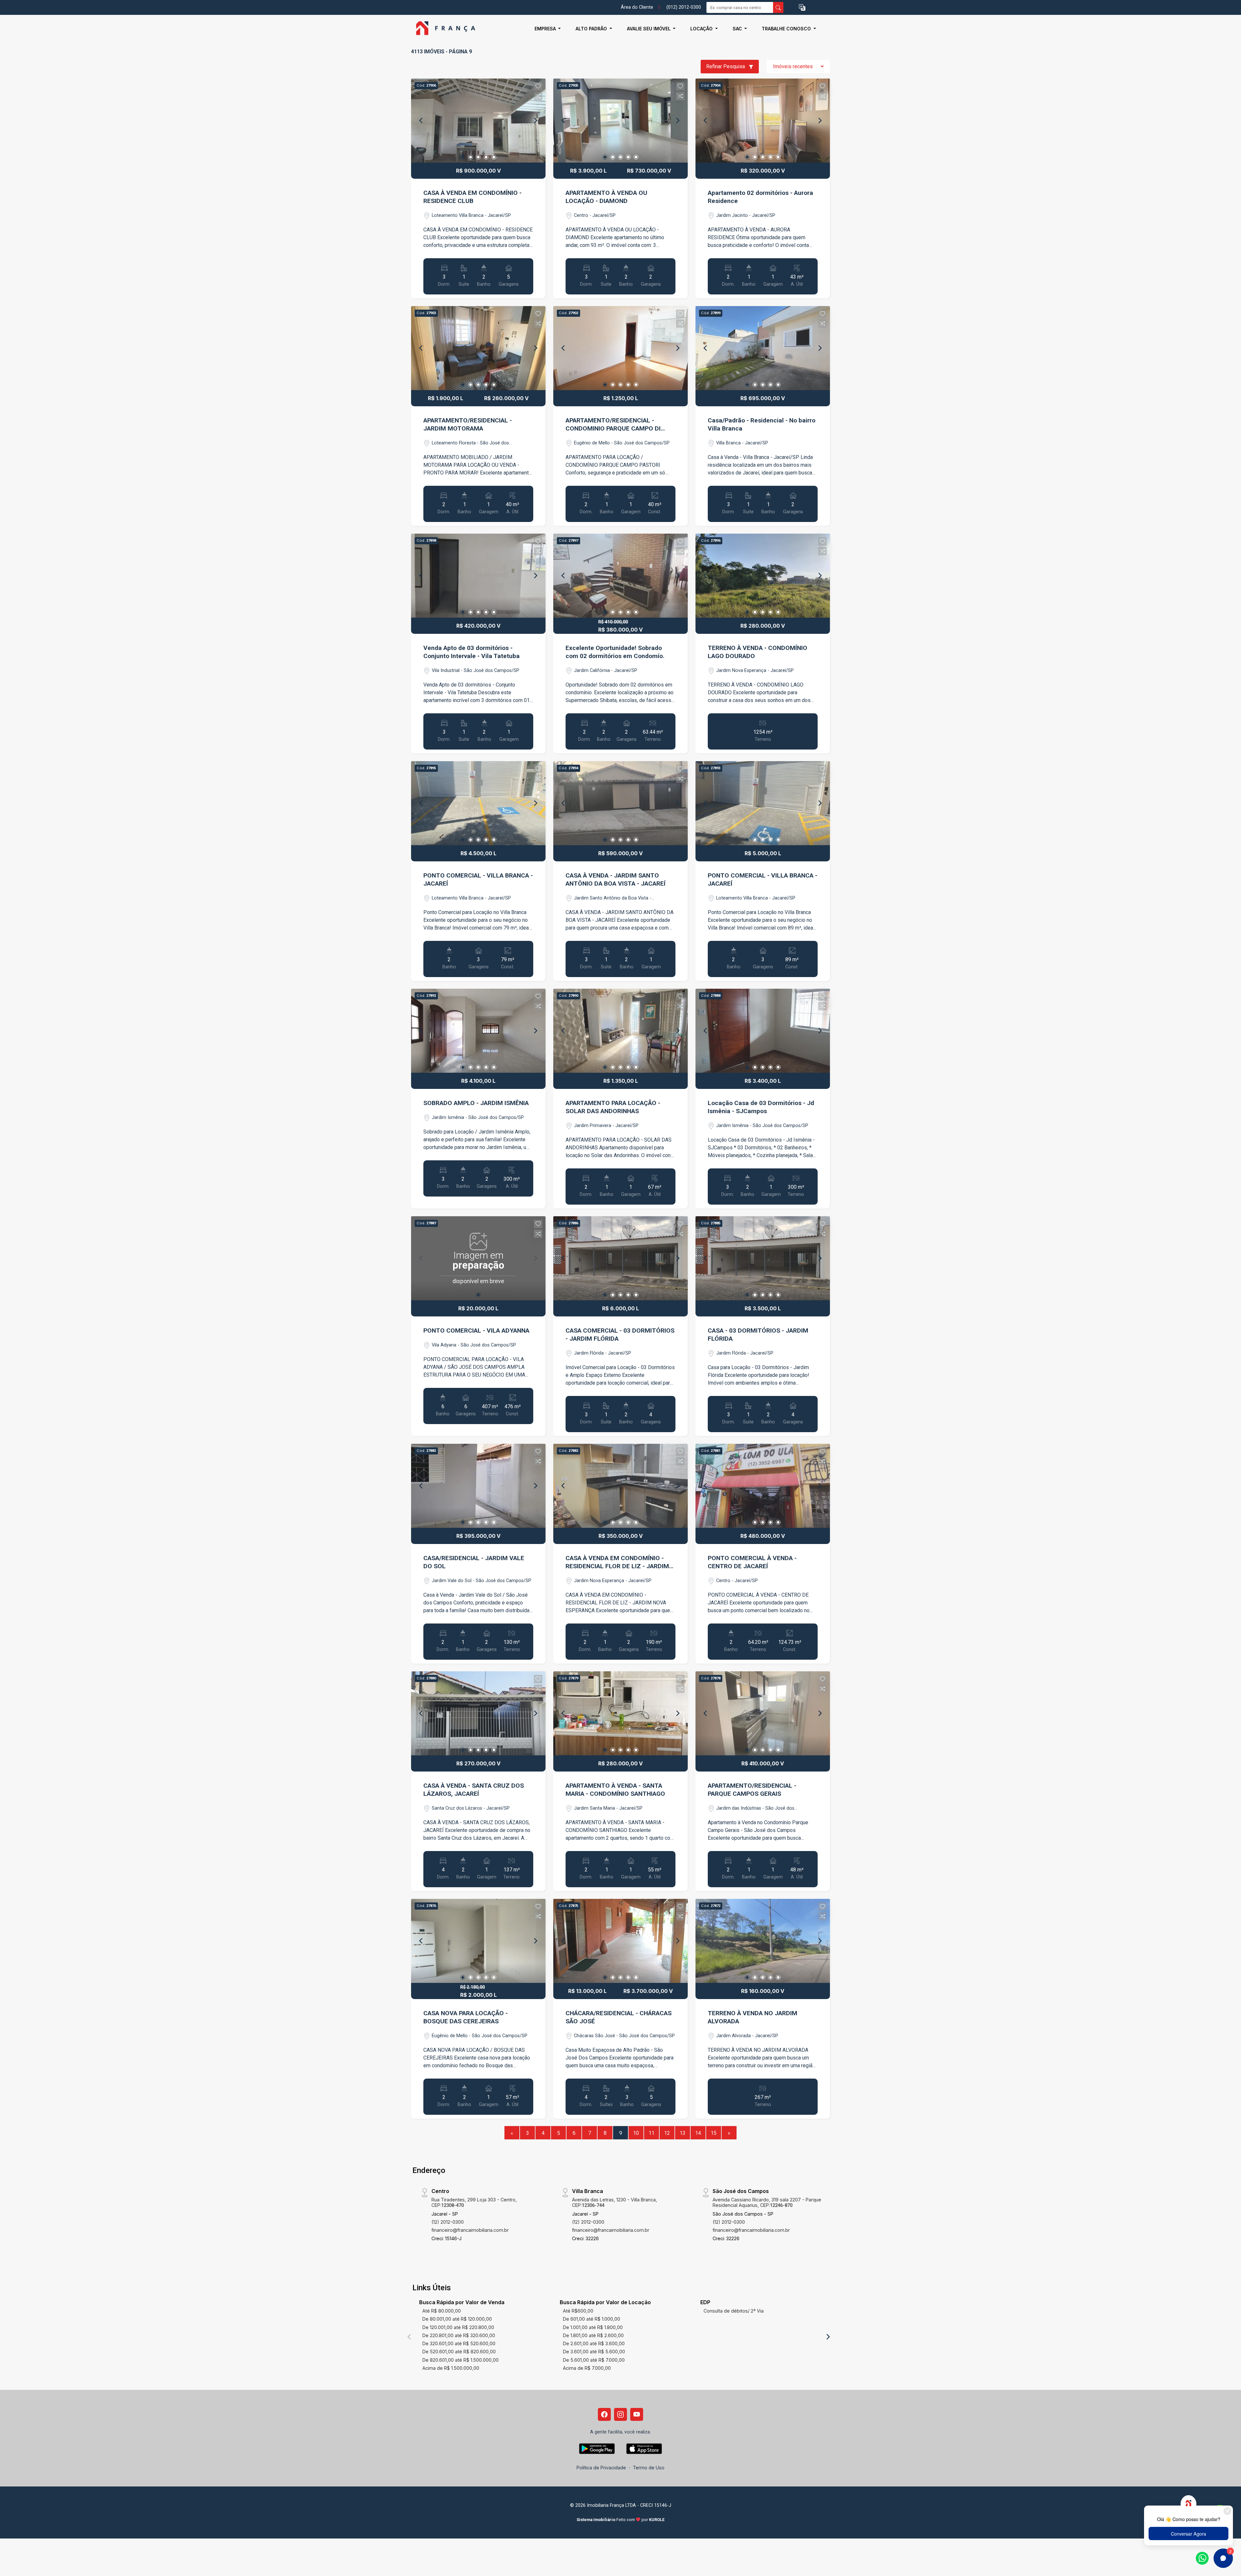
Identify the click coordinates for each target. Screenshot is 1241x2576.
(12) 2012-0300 (448, 2222)
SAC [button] (738, 29)
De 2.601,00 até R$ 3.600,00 (594, 2343)
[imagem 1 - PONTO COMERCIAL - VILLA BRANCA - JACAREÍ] (478, 803)
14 (698, 2133)
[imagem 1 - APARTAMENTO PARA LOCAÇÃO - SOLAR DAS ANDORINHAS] (620, 1031)
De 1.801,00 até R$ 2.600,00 (593, 2335)
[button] (802, 8)
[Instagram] (620, 2414)
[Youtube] (637, 2414)
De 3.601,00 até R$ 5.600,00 (594, 2352)
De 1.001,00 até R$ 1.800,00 (593, 2327)
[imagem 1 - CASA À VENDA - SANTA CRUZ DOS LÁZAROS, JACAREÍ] (478, 1713)
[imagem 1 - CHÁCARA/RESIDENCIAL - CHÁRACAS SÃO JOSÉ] (620, 1941)
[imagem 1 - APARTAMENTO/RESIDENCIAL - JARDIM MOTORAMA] (478, 348)
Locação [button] (702, 29)
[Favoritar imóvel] (538, 86)
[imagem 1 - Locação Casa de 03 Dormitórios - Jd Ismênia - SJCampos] (763, 1031)
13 (683, 2133)
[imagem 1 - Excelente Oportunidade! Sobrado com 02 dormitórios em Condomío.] (620, 576)
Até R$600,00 (578, 2311)
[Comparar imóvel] (538, 96)
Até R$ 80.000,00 (442, 2311)
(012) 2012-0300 (684, 7)
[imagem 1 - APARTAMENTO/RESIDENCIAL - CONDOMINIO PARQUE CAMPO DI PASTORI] (620, 348)
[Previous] (421, 121)
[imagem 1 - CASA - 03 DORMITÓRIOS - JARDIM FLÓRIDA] (763, 1258)
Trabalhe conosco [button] (787, 29)
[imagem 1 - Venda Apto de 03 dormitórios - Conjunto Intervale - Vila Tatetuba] (478, 576)
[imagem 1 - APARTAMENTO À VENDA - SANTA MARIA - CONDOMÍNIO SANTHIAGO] (620, 1713)
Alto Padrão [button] (592, 29)
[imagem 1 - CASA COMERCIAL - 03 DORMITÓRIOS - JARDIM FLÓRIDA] (620, 1258)
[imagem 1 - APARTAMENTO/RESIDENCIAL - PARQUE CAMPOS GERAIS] (763, 1713)
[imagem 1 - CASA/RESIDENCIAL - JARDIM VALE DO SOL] (478, 1486)
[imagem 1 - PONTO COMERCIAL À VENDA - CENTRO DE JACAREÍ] (763, 1486)
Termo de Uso (649, 2468)
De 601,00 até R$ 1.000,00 (592, 2319)
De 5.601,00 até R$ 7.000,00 (594, 2360)
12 (667, 2133)
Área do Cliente (637, 7)
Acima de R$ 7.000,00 (587, 2368)
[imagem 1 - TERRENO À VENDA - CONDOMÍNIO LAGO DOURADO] (763, 576)
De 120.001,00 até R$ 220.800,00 (458, 2327)
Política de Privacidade (601, 2468)
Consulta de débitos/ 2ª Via (734, 2311)
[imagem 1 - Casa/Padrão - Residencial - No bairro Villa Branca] (763, 348)
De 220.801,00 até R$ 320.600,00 (459, 2335)
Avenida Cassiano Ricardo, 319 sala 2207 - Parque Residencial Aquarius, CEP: (767, 2202)
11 (652, 2133)
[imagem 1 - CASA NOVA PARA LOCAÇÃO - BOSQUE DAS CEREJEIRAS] (478, 1941)
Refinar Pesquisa (726, 66)
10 (636, 2133)
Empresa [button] (546, 29)
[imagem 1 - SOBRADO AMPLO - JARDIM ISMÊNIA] (478, 1031)
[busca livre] (778, 7)
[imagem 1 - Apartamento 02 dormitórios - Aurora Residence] (763, 121)
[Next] (535, 121)
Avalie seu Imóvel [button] (649, 29)
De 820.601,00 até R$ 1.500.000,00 (461, 2360)
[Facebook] (604, 2414)
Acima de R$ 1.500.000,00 (451, 2368)
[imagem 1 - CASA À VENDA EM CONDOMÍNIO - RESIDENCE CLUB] (478, 121)
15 (714, 2133)
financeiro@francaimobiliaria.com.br (470, 2230)
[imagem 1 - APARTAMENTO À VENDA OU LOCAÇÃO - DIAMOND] (620, 121)
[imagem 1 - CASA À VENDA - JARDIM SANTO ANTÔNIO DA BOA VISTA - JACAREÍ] (620, 803)
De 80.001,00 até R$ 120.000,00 (457, 2319)
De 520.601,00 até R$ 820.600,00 (459, 2352)
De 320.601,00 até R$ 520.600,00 (459, 2343)
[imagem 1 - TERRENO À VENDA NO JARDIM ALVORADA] (763, 1941)
